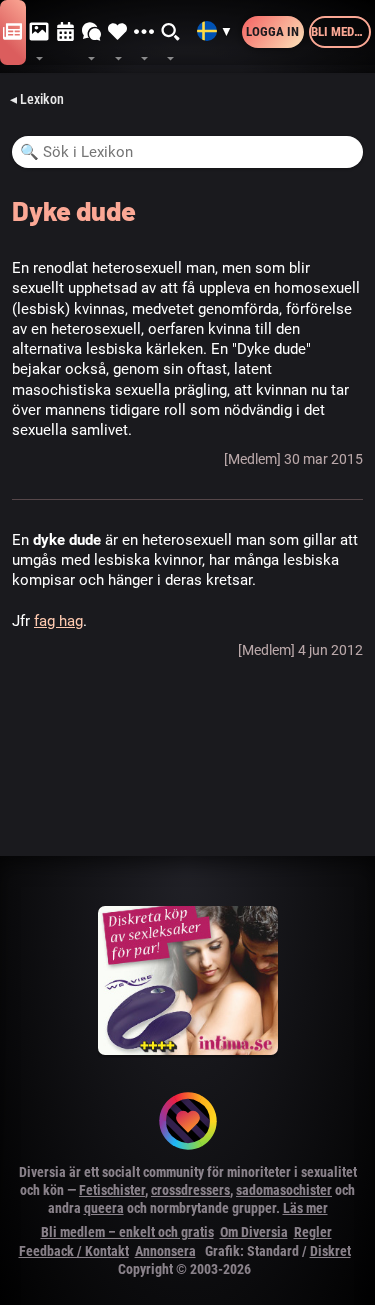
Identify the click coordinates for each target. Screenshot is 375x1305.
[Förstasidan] (13, 32)
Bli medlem (341, 31)
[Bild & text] (39, 32)
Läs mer (305, 1208)
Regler (313, 1232)
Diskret (330, 1251)
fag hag (58, 621)
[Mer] (144, 32)
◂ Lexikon (37, 99)
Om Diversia (254, 1232)
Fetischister (112, 1190)
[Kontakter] (118, 32)
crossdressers (190, 1190)
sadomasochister (284, 1190)
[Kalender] (66, 32)
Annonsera (165, 1251)
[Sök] (171, 32)
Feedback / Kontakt (74, 1251)
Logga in (272, 31)
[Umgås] (92, 32)
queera (104, 1208)
